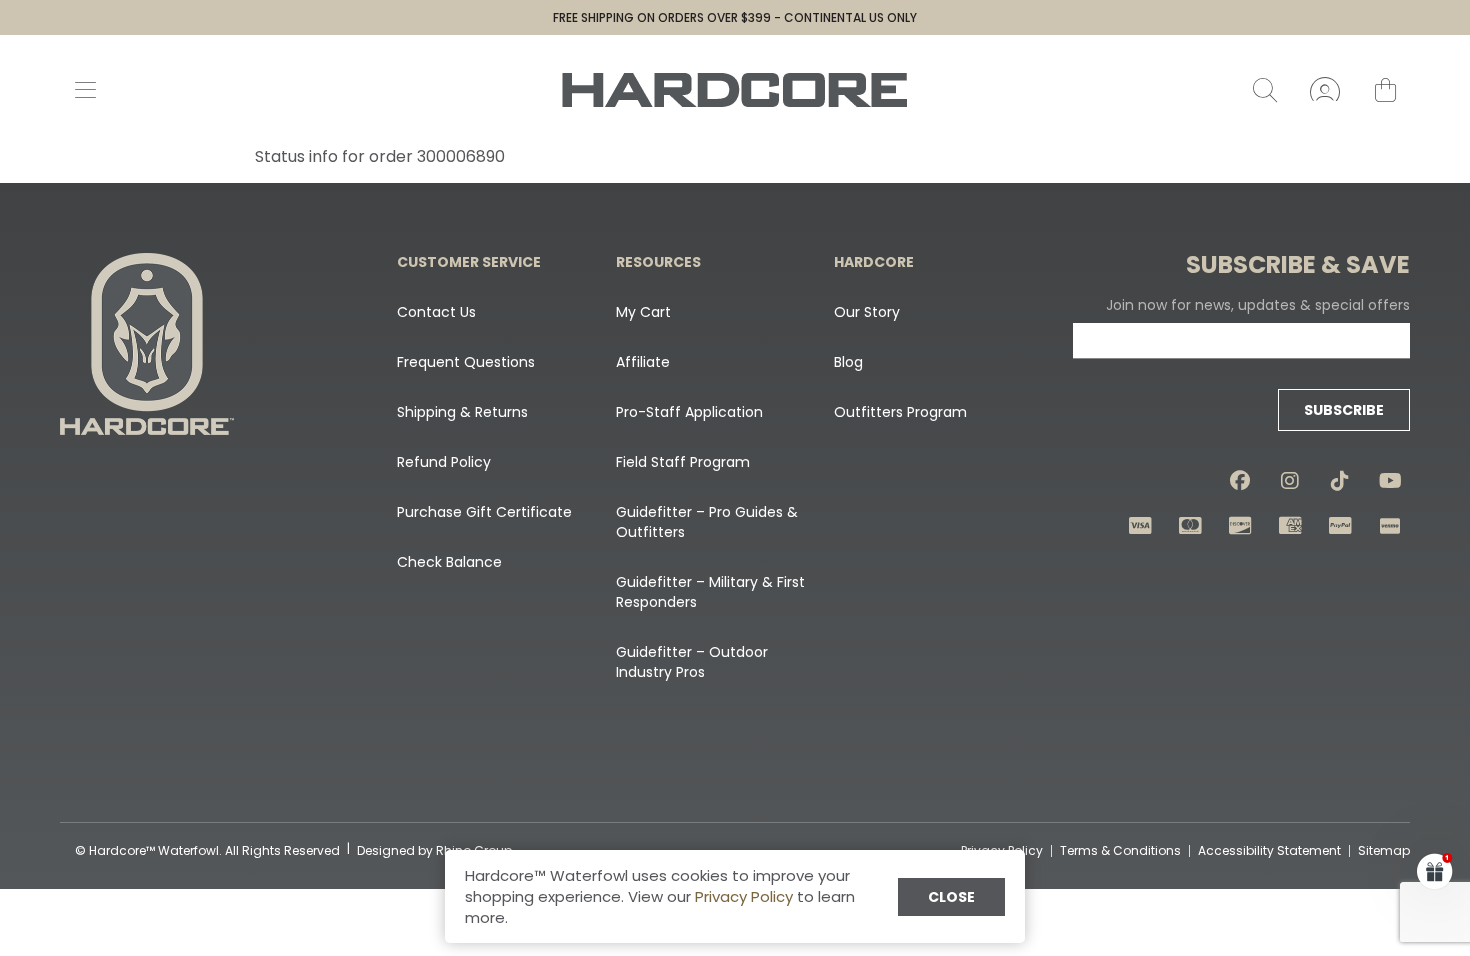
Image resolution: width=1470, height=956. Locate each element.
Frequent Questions (466, 362)
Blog (848, 362)
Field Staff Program (683, 462)
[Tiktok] (1340, 481)
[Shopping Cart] (1385, 90)
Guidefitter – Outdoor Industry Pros (692, 662)
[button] (1435, 871)
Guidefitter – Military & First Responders (710, 592)
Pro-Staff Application (689, 412)
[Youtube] (1390, 481)
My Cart (643, 312)
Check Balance (449, 562)
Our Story (867, 312)
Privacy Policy (744, 896)
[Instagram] (1290, 481)
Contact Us (436, 312)
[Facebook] (1240, 481)
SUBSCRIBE (1344, 410)
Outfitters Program (900, 412)
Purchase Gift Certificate (484, 512)
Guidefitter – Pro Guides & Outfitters (707, 522)
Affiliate (643, 362)
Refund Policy (444, 462)
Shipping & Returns (462, 412)
